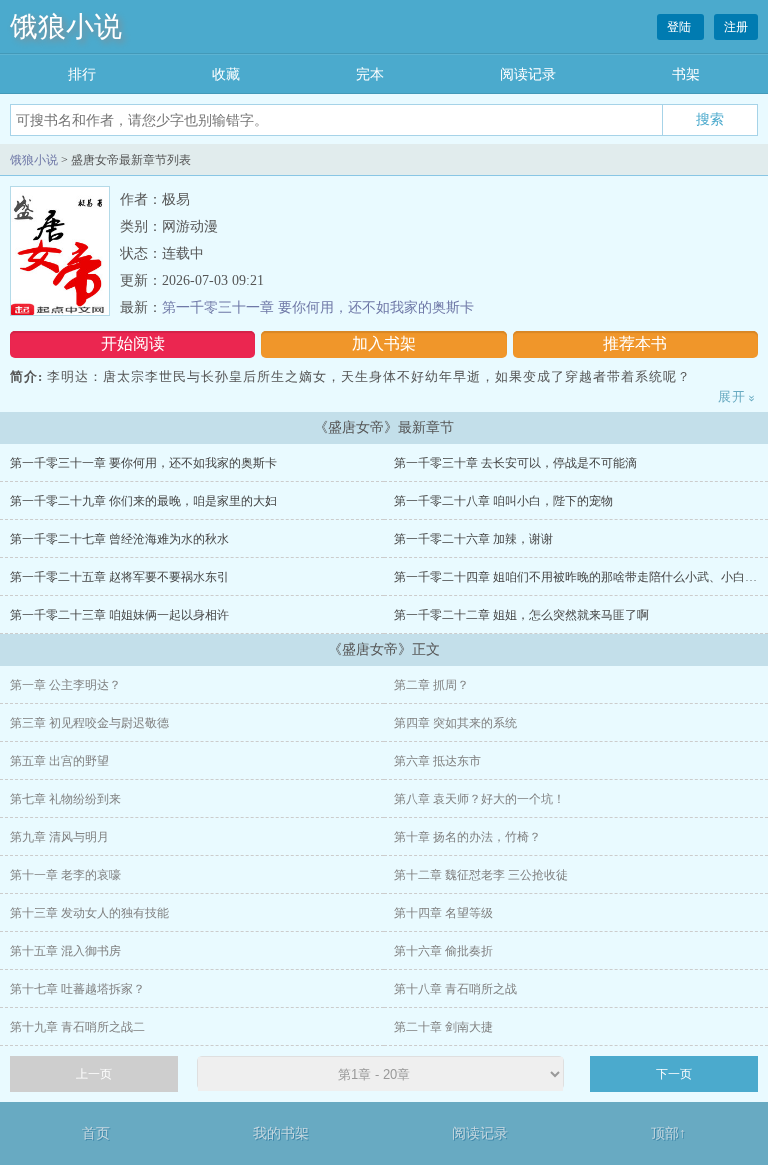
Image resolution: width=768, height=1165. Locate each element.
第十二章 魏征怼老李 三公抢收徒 (481, 875)
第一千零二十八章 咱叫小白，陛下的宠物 (503, 501)
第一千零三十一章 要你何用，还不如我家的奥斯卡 (318, 307)
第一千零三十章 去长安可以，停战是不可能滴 (515, 463)
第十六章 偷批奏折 (443, 951)
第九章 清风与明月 (59, 837)
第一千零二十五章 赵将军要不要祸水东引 (119, 577)
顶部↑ (668, 1133)
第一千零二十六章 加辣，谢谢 (473, 539)
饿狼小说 (66, 26)
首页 (96, 1133)
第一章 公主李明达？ (65, 685)
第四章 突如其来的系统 (455, 723)
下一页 (674, 1074)
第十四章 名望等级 (443, 913)
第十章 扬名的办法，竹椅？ (467, 837)
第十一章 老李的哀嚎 (65, 875)
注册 (736, 27)
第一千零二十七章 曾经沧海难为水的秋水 (119, 539)
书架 (686, 74)
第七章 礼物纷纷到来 (65, 799)
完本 (370, 74)
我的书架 (281, 1133)
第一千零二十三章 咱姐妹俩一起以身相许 (119, 615)
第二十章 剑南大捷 (443, 1027)
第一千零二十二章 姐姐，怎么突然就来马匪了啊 (521, 615)
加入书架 (384, 343)
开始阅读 (133, 343)
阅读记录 (528, 74)
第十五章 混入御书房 (65, 951)
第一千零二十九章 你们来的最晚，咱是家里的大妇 (143, 501)
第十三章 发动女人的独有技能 (89, 913)
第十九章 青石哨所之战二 (77, 1027)
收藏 (226, 74)
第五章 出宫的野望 (59, 761)
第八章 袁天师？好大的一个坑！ (479, 799)
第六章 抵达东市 (437, 761)
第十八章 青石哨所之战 (455, 989)
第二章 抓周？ (431, 685)
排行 (82, 74)
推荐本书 (635, 343)
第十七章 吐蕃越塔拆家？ (77, 989)
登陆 (680, 27)
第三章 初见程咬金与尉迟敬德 (89, 723)
